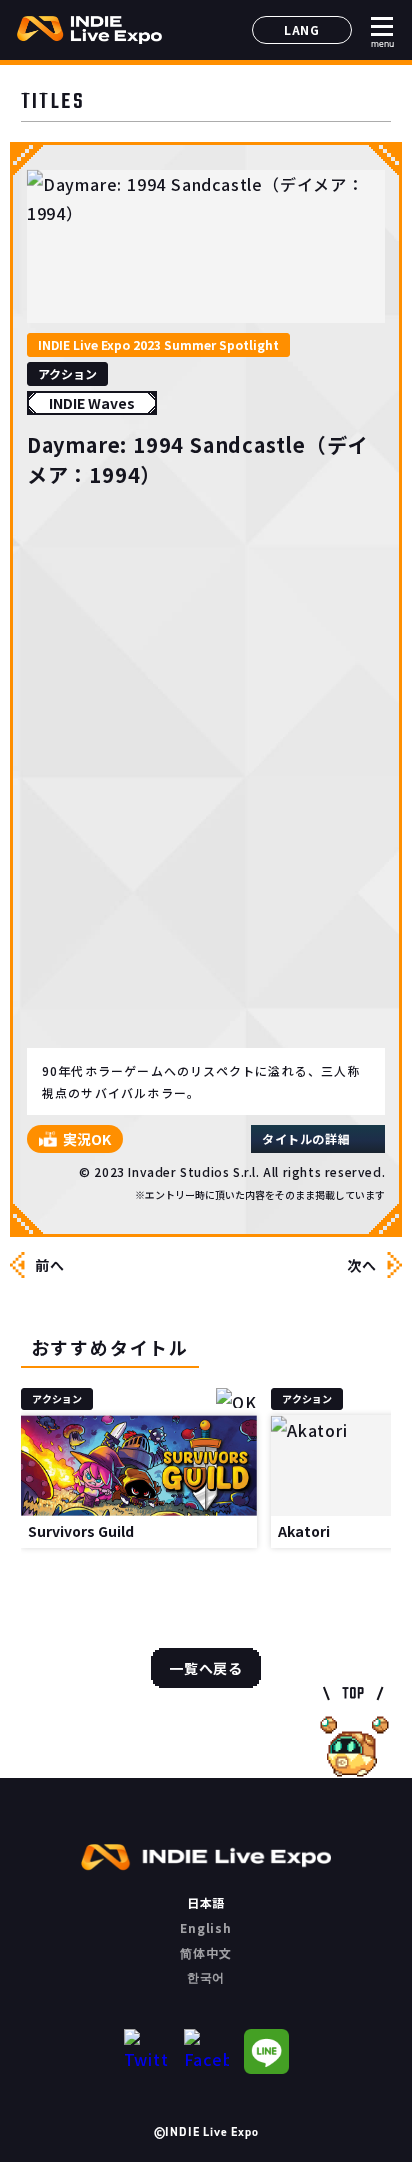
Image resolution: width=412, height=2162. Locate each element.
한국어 (206, 1976)
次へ (362, 1265)
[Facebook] (206, 2051)
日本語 (206, 1902)
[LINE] (266, 2051)
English (206, 1927)
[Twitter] (146, 2051)
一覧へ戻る (206, 1668)
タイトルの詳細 (306, 1138)
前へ (50, 1265)
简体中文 (205, 1952)
